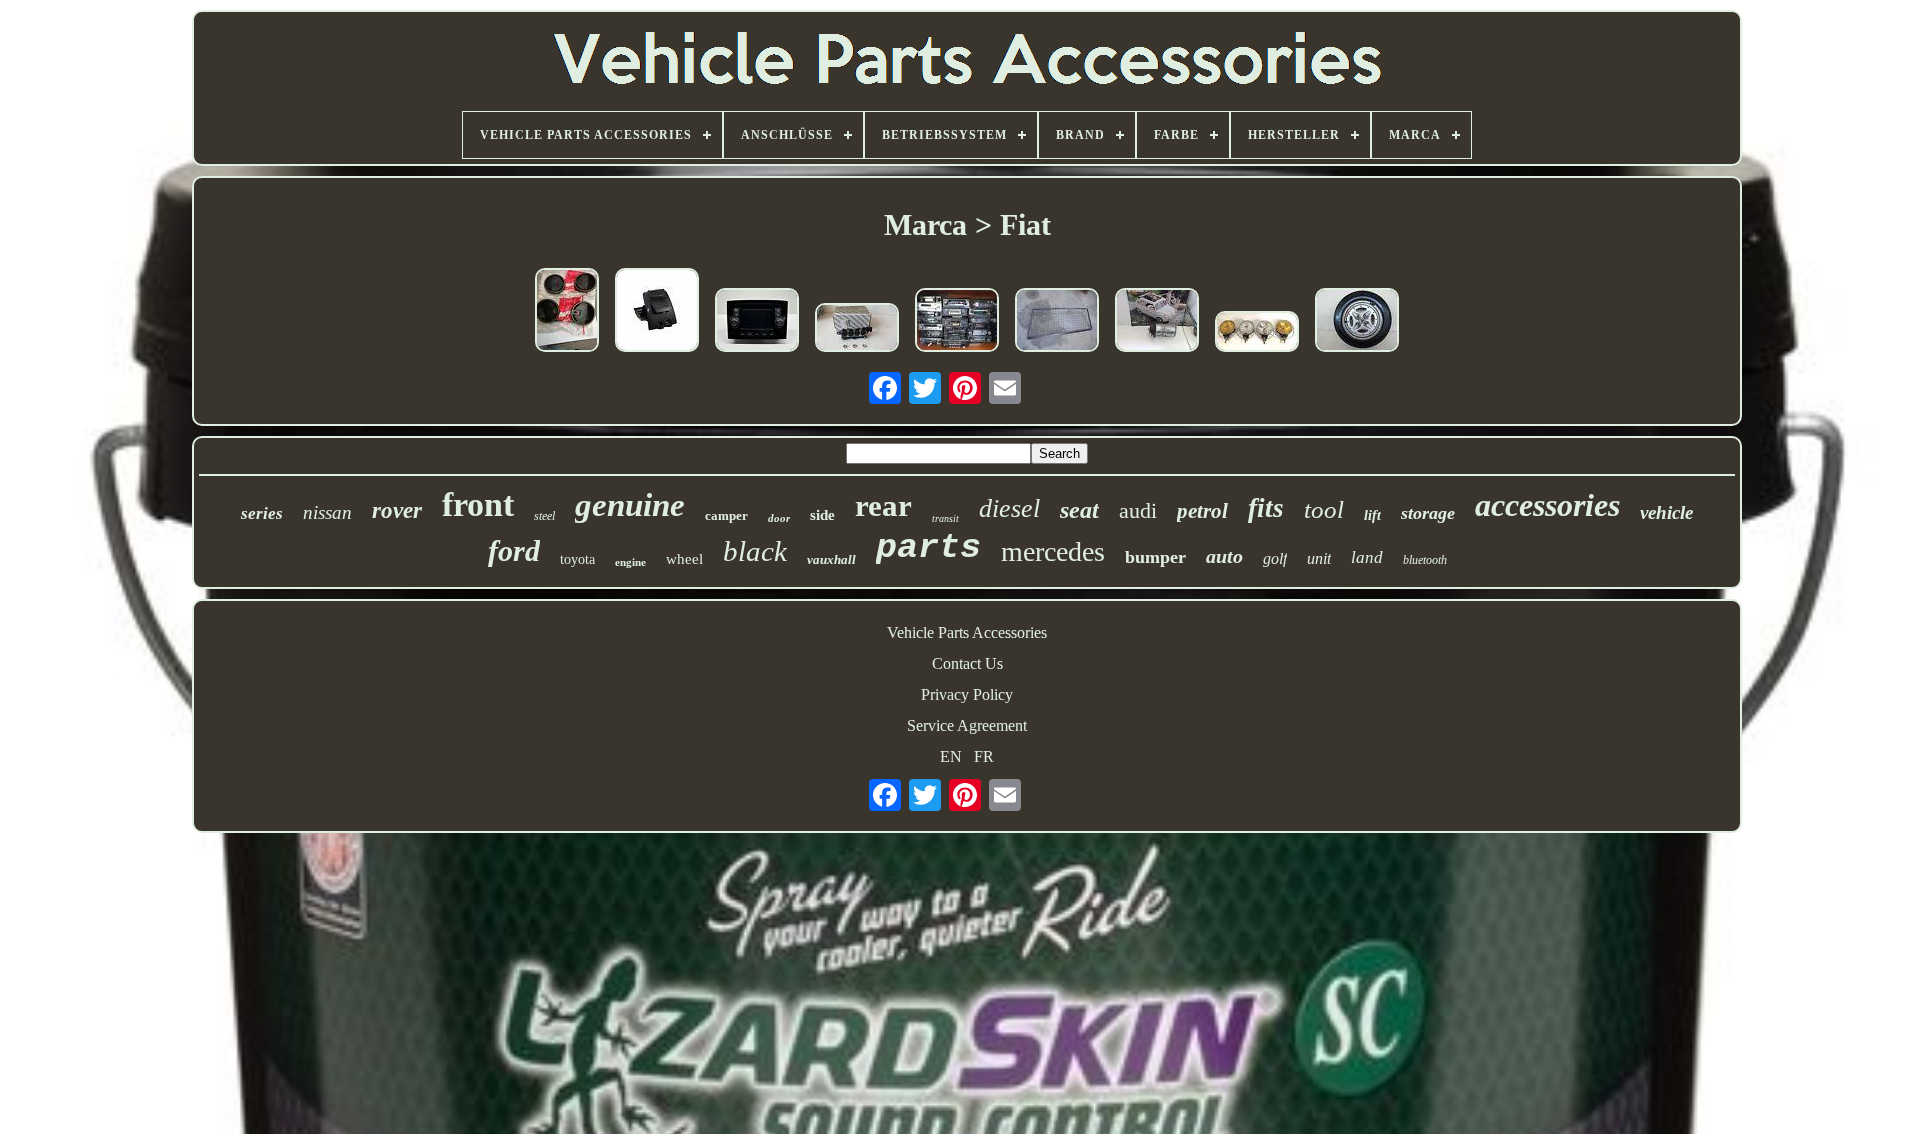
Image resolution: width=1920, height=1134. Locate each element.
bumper (1155, 557)
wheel (684, 559)
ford (514, 550)
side (822, 515)
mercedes (1053, 551)
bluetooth (1425, 560)
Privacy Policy (967, 694)
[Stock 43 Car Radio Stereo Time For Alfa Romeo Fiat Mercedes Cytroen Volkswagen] (957, 322)
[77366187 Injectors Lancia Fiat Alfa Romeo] (857, 329)
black (755, 551)
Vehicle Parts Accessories (967, 632)
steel (544, 516)
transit (945, 518)
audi (1138, 510)
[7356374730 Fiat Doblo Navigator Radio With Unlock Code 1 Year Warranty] (757, 322)
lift (1372, 515)
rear (883, 505)
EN (951, 756)
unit (1319, 558)
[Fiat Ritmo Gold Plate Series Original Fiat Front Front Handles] (567, 312)
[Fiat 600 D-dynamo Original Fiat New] (1157, 322)
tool (1324, 509)
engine (630, 562)
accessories (1547, 505)
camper (726, 515)
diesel (1009, 508)
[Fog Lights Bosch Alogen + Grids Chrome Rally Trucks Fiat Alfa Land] (1257, 333)
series (262, 513)
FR (984, 756)
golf (1275, 558)
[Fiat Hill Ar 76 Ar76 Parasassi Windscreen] (1057, 322)
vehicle (1666, 512)
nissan (327, 512)
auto (1224, 556)
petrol (1202, 511)
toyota (577, 559)
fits (1266, 508)
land (1367, 557)
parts (928, 548)
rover (397, 510)
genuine (630, 505)
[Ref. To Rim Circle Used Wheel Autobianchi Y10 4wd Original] (1357, 322)
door (779, 518)
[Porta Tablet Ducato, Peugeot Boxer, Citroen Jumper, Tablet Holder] (657, 312)
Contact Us (967, 663)
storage (1428, 513)
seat (1079, 510)
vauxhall (831, 559)
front (478, 504)
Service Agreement (967, 725)
